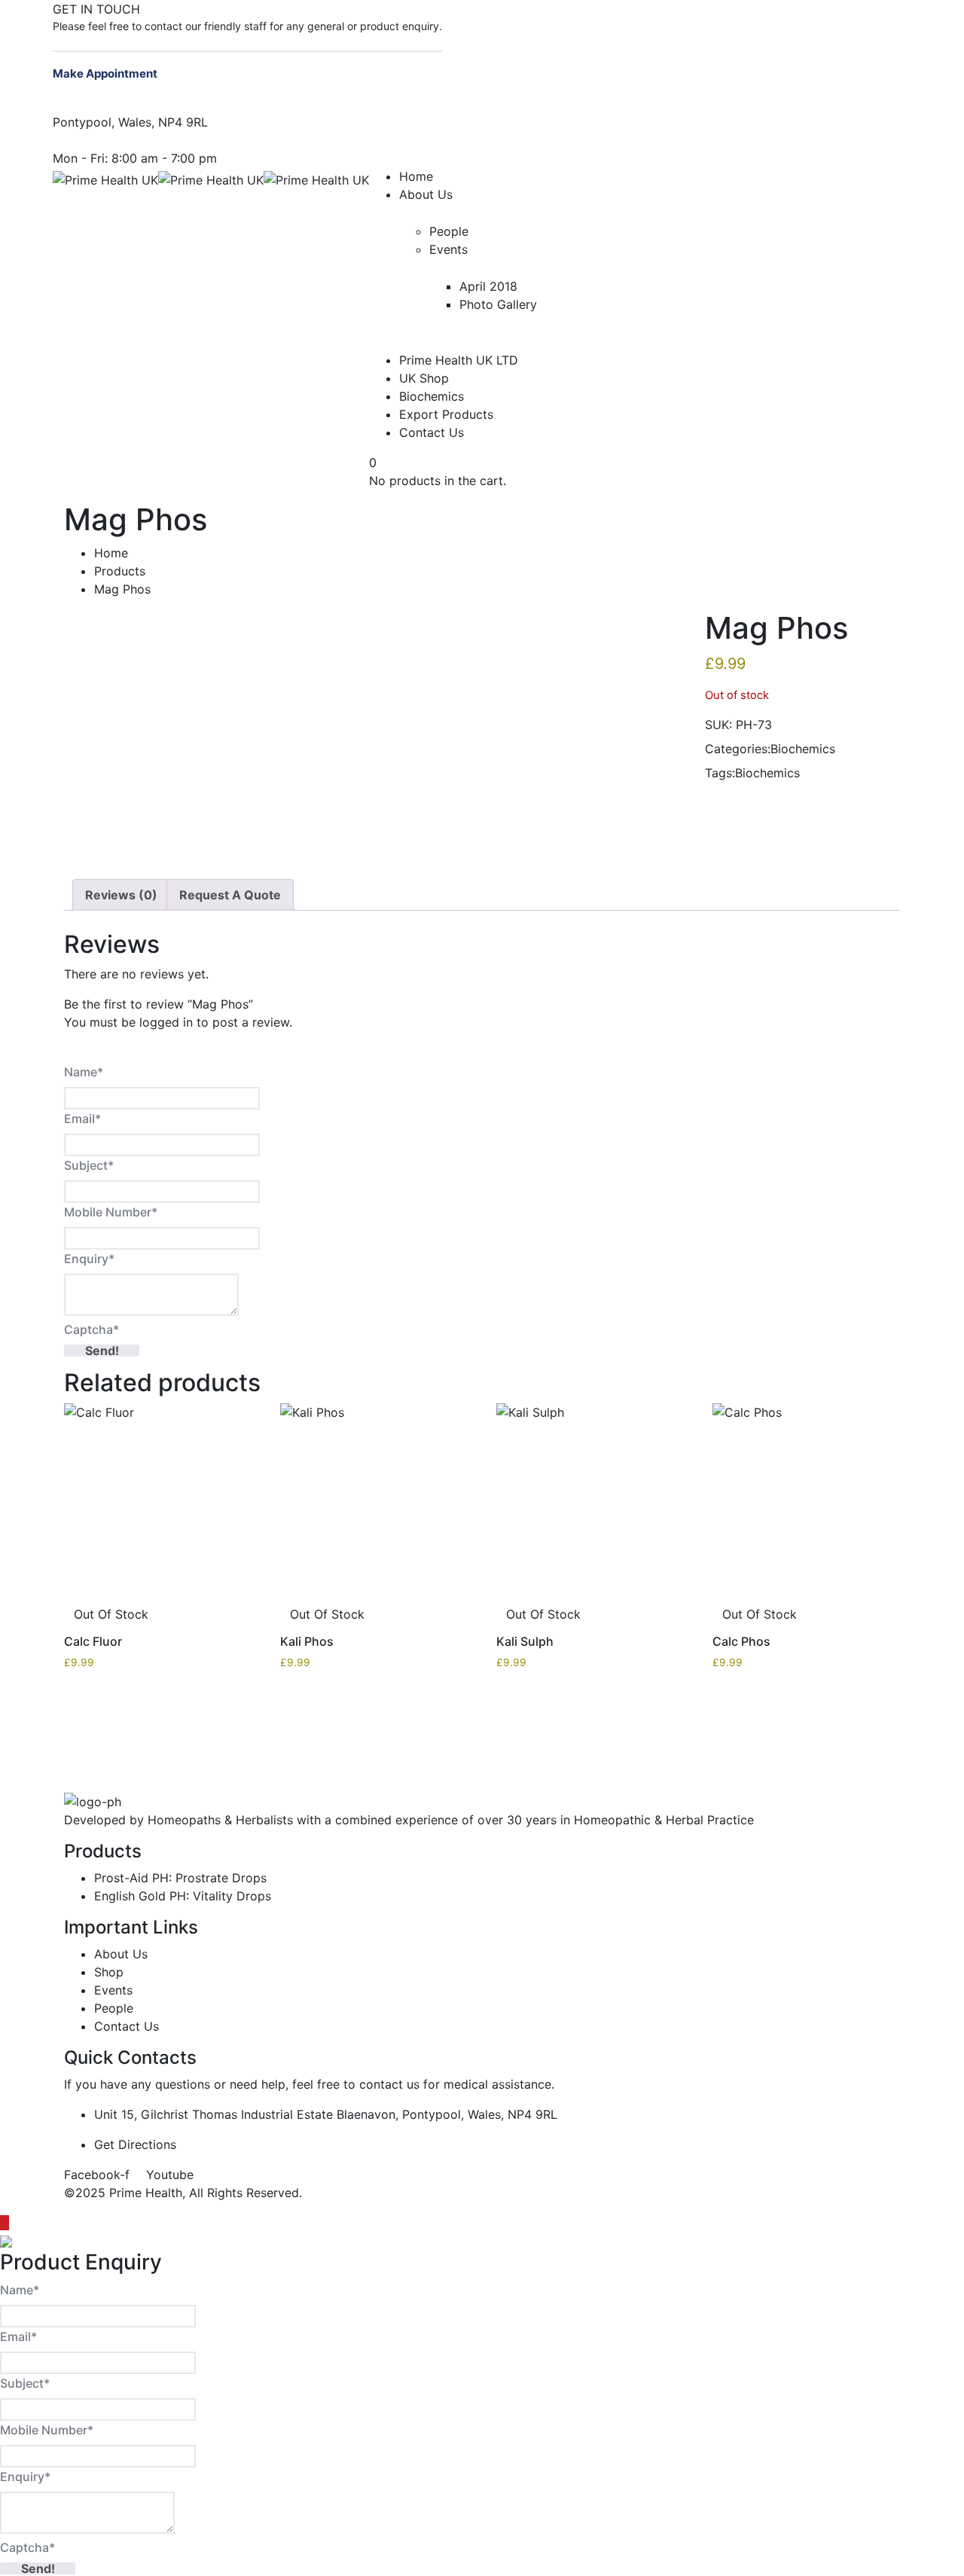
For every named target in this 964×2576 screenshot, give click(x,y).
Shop (109, 1972)
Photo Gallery (498, 304)
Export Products (446, 414)
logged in (166, 1022)
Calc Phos (741, 1641)
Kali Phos (307, 1641)
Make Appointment (106, 73)
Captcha (92, 1329)
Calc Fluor (93, 1641)
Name (84, 1072)
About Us (426, 194)
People (449, 231)
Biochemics (432, 396)
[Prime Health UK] (105, 179)
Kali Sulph (525, 1641)
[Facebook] (447, 9)
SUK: (718, 725)
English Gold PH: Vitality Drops (183, 1896)
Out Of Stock (111, 1614)
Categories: (738, 749)
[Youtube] (459, 9)
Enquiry (89, 1259)
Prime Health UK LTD (459, 360)
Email (82, 1119)
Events (448, 249)
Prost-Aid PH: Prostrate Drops (180, 1878)
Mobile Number (111, 1212)
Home (416, 176)
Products (120, 571)
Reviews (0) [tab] (121, 895)
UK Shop (424, 378)
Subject (89, 1165)
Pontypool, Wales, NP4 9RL (130, 122)
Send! (102, 1351)
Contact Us (432, 432)
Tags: (720, 773)
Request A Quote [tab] (230, 895)
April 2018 (488, 286)
